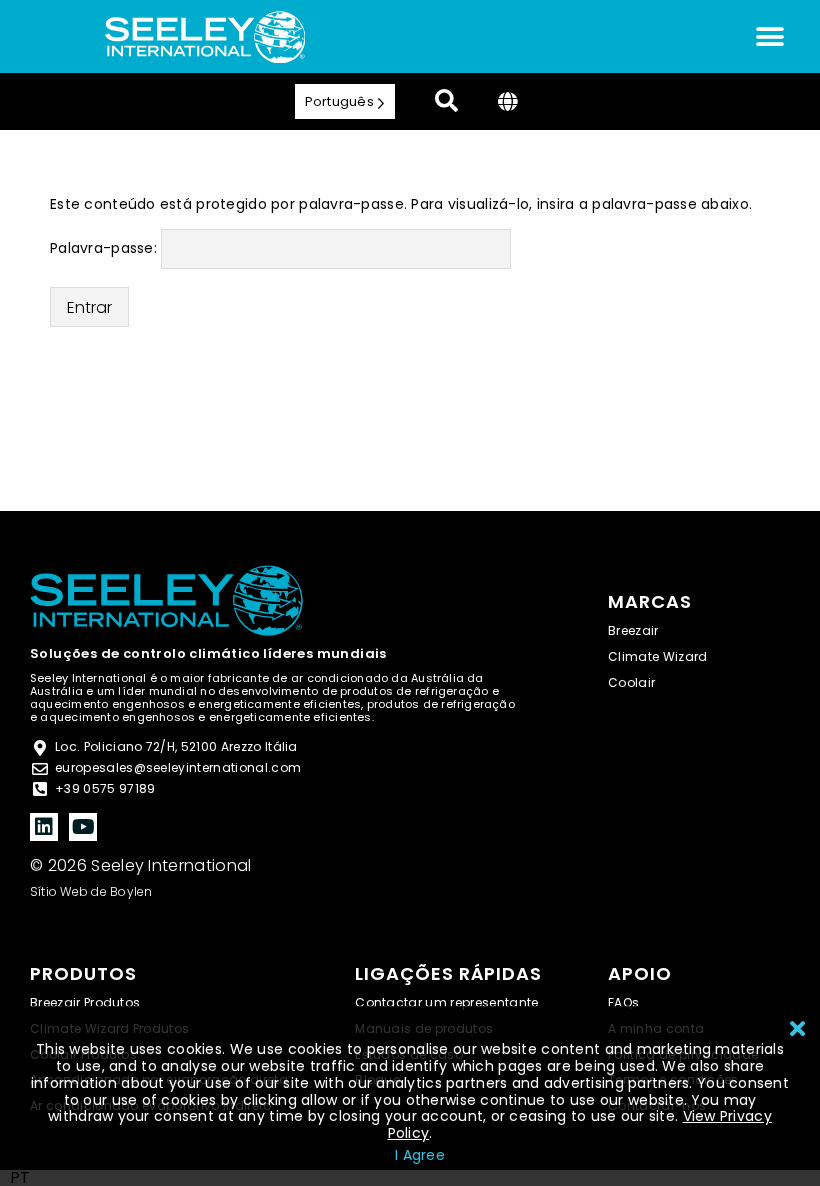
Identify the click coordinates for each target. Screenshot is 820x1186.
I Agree (420, 1155)
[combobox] (20, 1178)
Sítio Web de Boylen (91, 891)
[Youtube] (83, 827)
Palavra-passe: (105, 248)
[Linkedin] (44, 827)
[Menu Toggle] (770, 37)
